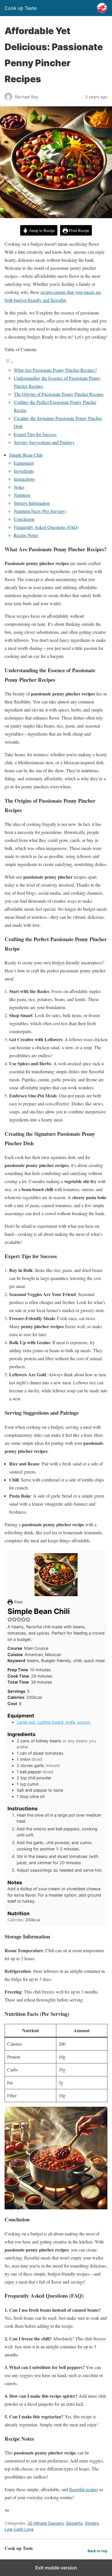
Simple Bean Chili (26, 455)
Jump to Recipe (41, 230)
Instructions (24, 479)
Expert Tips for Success (35, 434)
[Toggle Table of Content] (9, 362)
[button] (10, 1619)
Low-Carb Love (19, 2529)
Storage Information (32, 503)
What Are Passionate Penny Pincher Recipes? (55, 370)
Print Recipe (79, 230)
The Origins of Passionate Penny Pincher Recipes (59, 394)
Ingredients (24, 471)
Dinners (92, 2523)
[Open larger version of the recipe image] (56, 1575)
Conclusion (24, 519)
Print (18, 1602)
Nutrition (22, 495)
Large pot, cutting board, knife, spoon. (54, 1722)
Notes (19, 487)
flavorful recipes (84, 2489)
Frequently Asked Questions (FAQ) (46, 527)
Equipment (24, 463)
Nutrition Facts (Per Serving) (40, 511)
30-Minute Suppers (46, 2523)
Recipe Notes (26, 535)
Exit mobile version (56, 2568)
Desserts (74, 2523)
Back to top (97, 2551)
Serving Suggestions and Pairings (44, 442)
